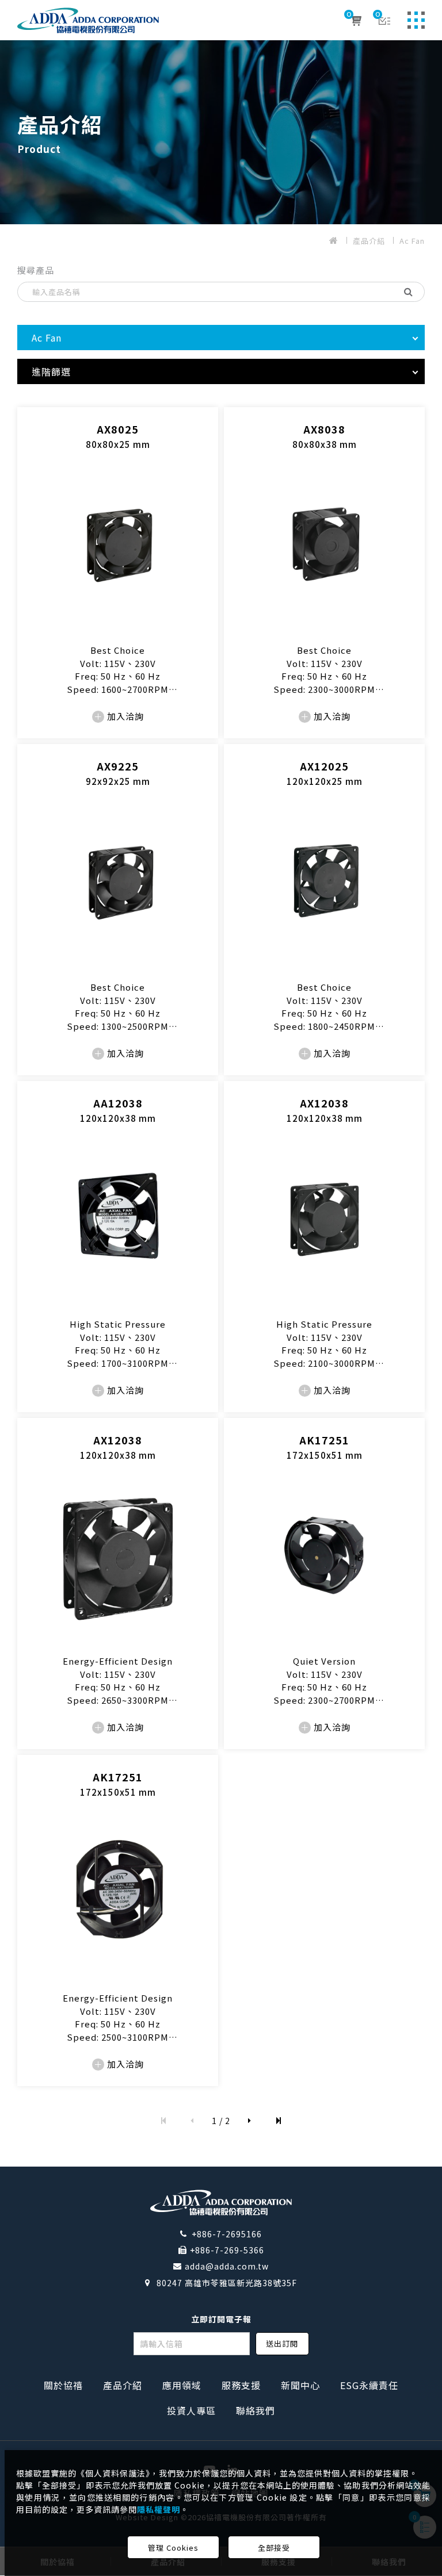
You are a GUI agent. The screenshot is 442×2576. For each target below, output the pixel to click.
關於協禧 (63, 2385)
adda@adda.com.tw (227, 2266)
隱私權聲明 (159, 2509)
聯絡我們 (256, 2410)
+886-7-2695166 (227, 2234)
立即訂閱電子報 (221, 2319)
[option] (221, 132)
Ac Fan (412, 241)
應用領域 (182, 2385)
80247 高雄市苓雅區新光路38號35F (227, 2283)
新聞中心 (300, 2385)
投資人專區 (191, 2410)
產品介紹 (369, 241)
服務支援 (241, 2385)
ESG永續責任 (369, 2385)
